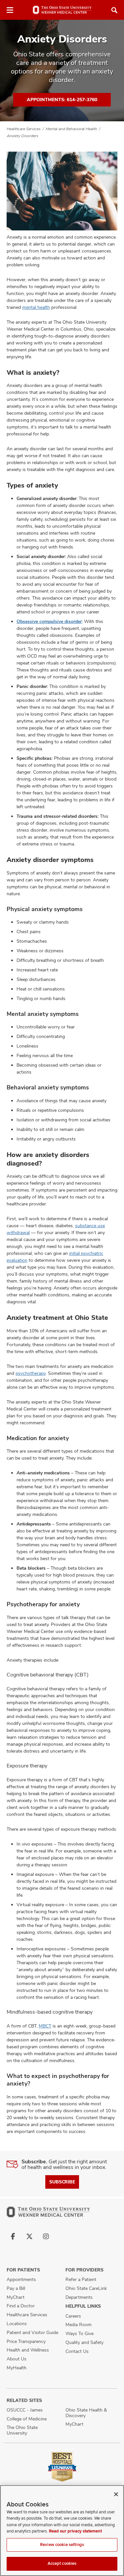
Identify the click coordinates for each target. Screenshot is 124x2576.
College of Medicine (27, 2419)
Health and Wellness (28, 2350)
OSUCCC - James (25, 2410)
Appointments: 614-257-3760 (62, 100)
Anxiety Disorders (22, 136)
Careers (73, 2316)
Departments (79, 2297)
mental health (36, 307)
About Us (17, 2359)
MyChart (16, 2297)
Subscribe (62, 2182)
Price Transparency (26, 2341)
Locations (17, 2324)
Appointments (21, 2279)
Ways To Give (80, 2333)
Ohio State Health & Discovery (86, 2413)
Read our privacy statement (75, 2531)
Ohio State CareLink (86, 2288)
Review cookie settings (62, 2545)
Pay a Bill (16, 2288)
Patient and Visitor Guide (32, 2332)
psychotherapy (31, 1373)
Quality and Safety (84, 2342)
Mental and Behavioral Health (71, 129)
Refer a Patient (81, 2279)
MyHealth (17, 2368)
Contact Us (77, 2351)
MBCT (45, 2026)
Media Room (79, 2324)
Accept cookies (62, 2563)
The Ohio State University (22, 2430)
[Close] (116, 2494)
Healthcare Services (24, 129)
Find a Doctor (21, 2306)
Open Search (114, 10)
